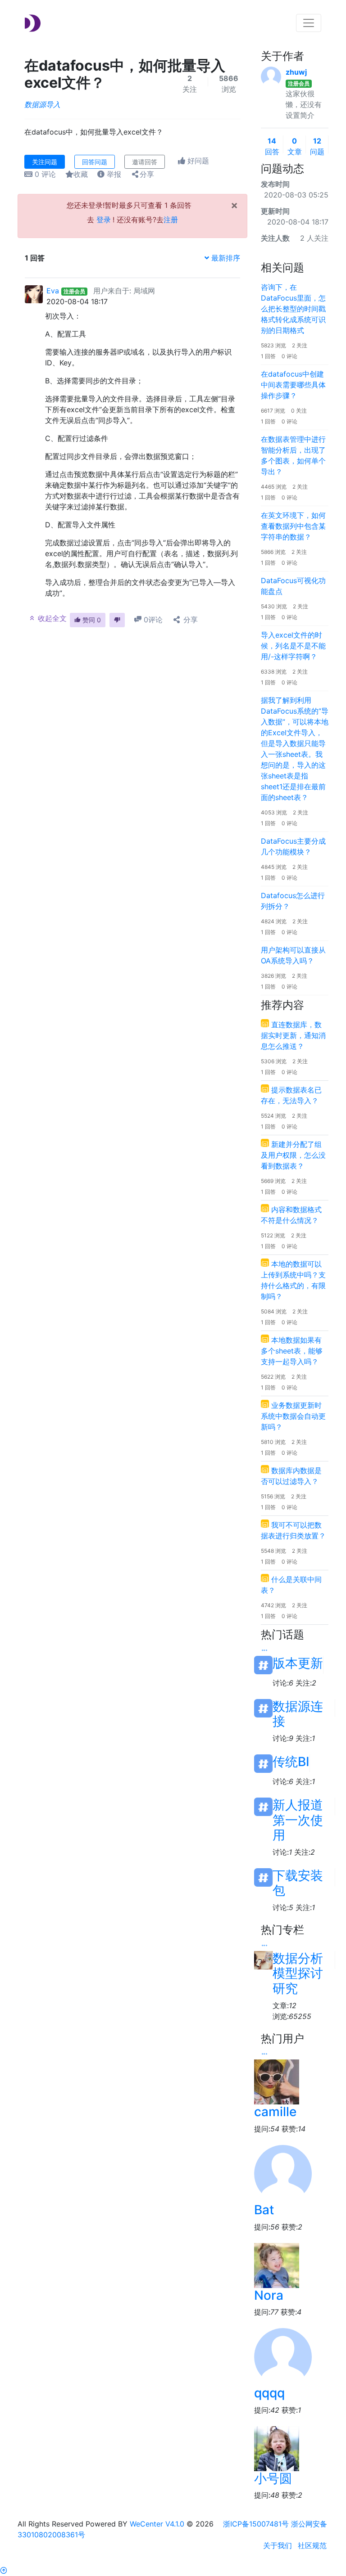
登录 (104, 220)
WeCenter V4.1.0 (157, 2524)
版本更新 (298, 1663)
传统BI (291, 1762)
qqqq (269, 2393)
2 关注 (300, 345)
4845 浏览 (274, 867)
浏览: (292, 2016)
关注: (306, 1683)
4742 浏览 (273, 1605)
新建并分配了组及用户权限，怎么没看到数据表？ (293, 1155)
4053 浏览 (274, 812)
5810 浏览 (273, 1442)
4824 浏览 (274, 921)
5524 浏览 (273, 1116)
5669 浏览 (273, 1181)
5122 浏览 (273, 1235)
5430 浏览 (274, 606)
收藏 (81, 174)
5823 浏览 (273, 345)
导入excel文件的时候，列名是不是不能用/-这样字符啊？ (293, 646)
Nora (269, 2295)
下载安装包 (298, 1877)
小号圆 (273, 2478)
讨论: (283, 1683)
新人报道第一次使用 (298, 1807)
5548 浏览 (273, 1551)
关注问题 (45, 162)
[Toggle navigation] (309, 23)
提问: (267, 2129)
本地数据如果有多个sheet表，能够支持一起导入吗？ (292, 1351)
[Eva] (34, 293)
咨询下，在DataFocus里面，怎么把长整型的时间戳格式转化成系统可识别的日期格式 (293, 309)
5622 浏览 (273, 1377)
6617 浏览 (273, 411)
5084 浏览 (274, 1311)
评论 (45, 174)
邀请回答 (145, 162)
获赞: (294, 2129)
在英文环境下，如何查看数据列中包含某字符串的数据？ (293, 526)
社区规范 (312, 2545)
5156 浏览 (273, 1496)
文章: (285, 2005)
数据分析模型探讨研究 (298, 1960)
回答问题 (95, 162)
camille (275, 2112)
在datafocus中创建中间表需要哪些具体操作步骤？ (293, 385)
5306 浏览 (274, 1061)
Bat (264, 2210)
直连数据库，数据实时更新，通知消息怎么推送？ (293, 1035)
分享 (147, 174)
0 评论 (289, 356)
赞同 (91, 620)
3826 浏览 (273, 976)
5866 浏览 (273, 552)
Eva (53, 291)
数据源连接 (298, 1708)
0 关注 (299, 411)
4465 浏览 (274, 487)
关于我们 (278, 2545)
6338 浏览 (274, 672)
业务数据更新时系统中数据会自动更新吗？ (293, 1416)
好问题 (197, 161)
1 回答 (268, 356)
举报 (113, 174)
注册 (171, 220)
